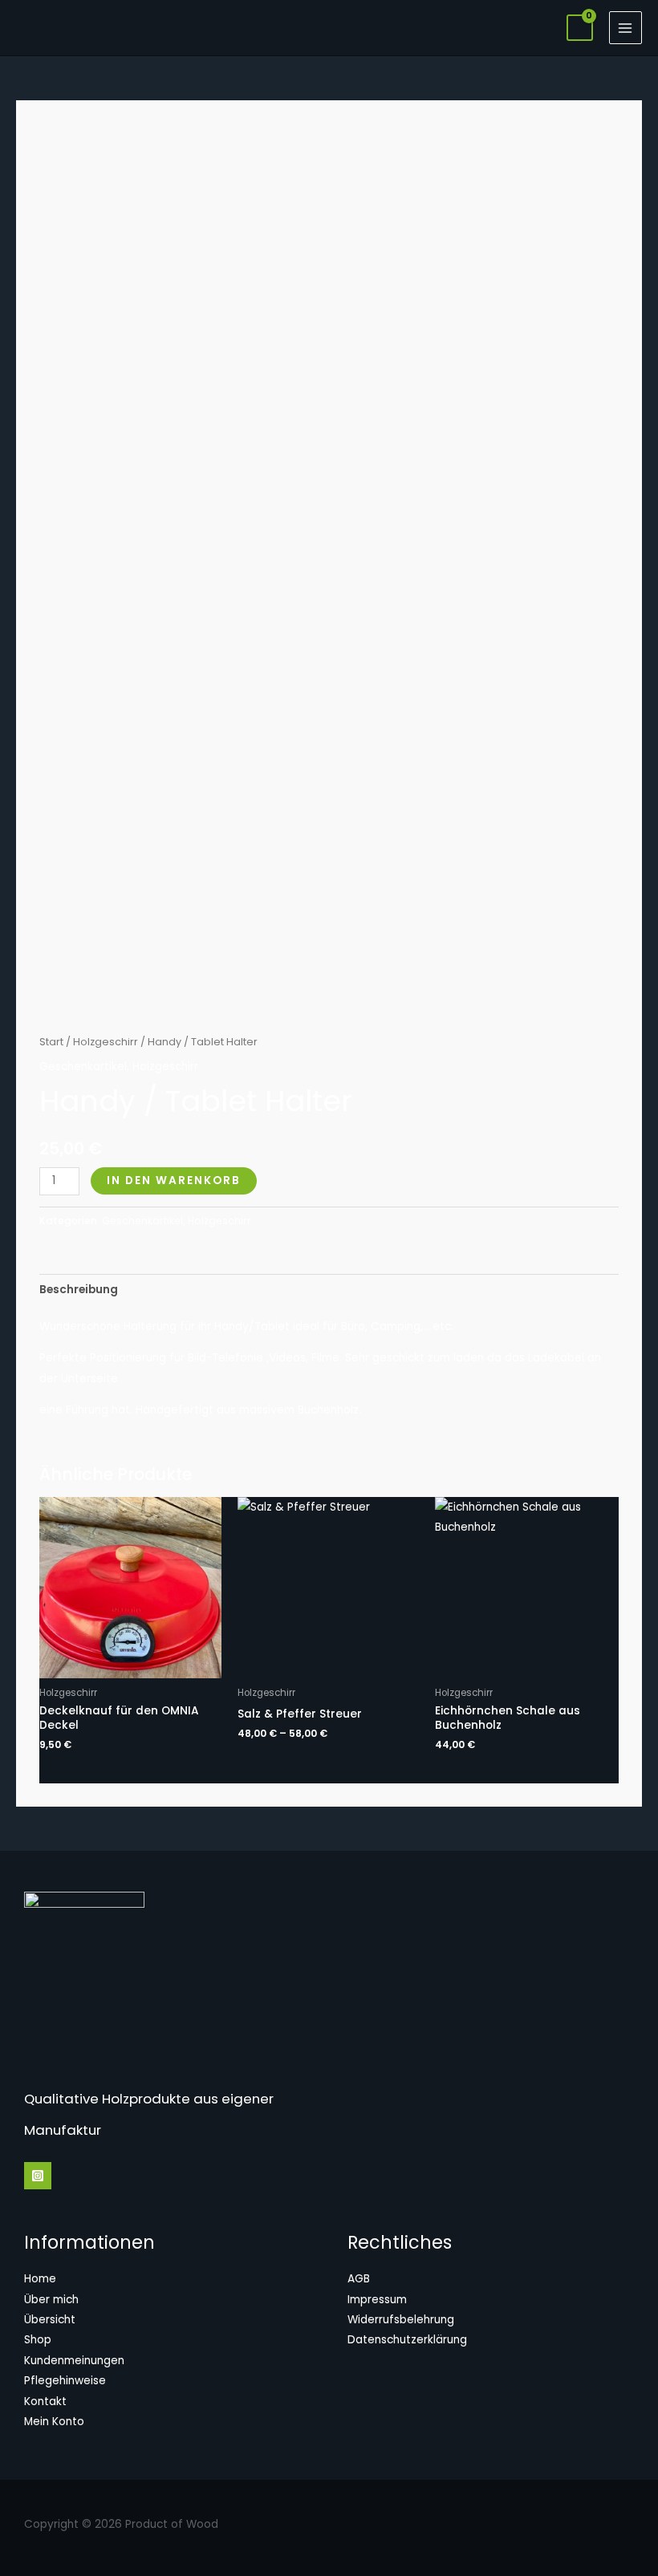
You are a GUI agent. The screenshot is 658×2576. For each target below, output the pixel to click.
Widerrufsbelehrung (401, 2320)
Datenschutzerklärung (407, 2340)
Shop (38, 2340)
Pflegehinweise (65, 2381)
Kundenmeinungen (74, 2361)
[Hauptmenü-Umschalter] (626, 28)
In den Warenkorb (174, 1180)
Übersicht (50, 2320)
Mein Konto (54, 2422)
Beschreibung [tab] (79, 1290)
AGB (359, 2279)
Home (40, 2279)
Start (51, 1042)
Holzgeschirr (106, 1042)
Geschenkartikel (83, 1067)
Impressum (377, 2300)
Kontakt (45, 2402)
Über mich (51, 2300)
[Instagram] (38, 2176)
